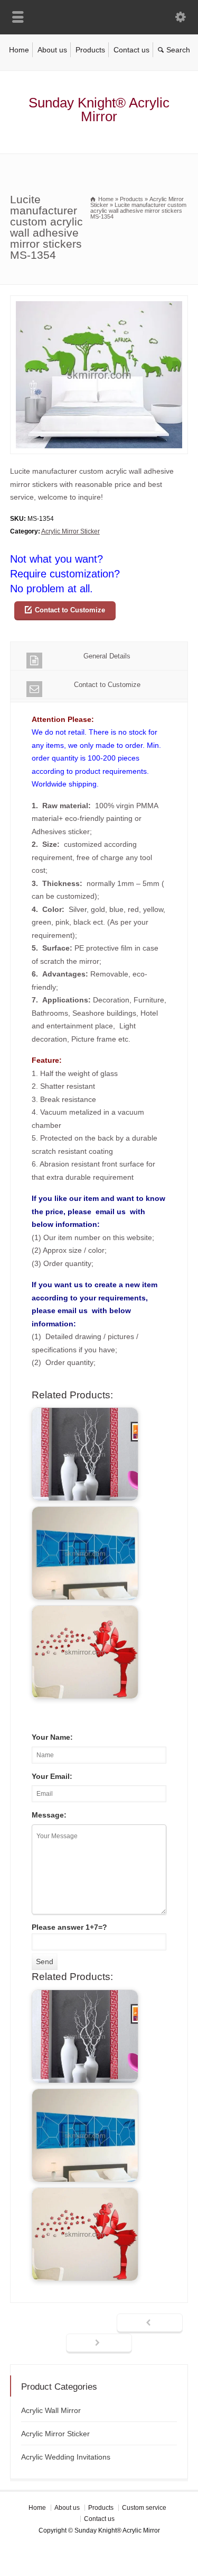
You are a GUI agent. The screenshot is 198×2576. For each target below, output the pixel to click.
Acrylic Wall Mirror (51, 2410)
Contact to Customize (70, 610)
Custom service (144, 2508)
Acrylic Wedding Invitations (66, 2457)
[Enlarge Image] (99, 302)
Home (19, 50)
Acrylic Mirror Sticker (70, 531)
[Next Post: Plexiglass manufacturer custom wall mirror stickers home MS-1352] (99, 2344)
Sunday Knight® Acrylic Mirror (99, 110)
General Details (107, 656)
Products (90, 50)
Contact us (131, 50)
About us (52, 50)
